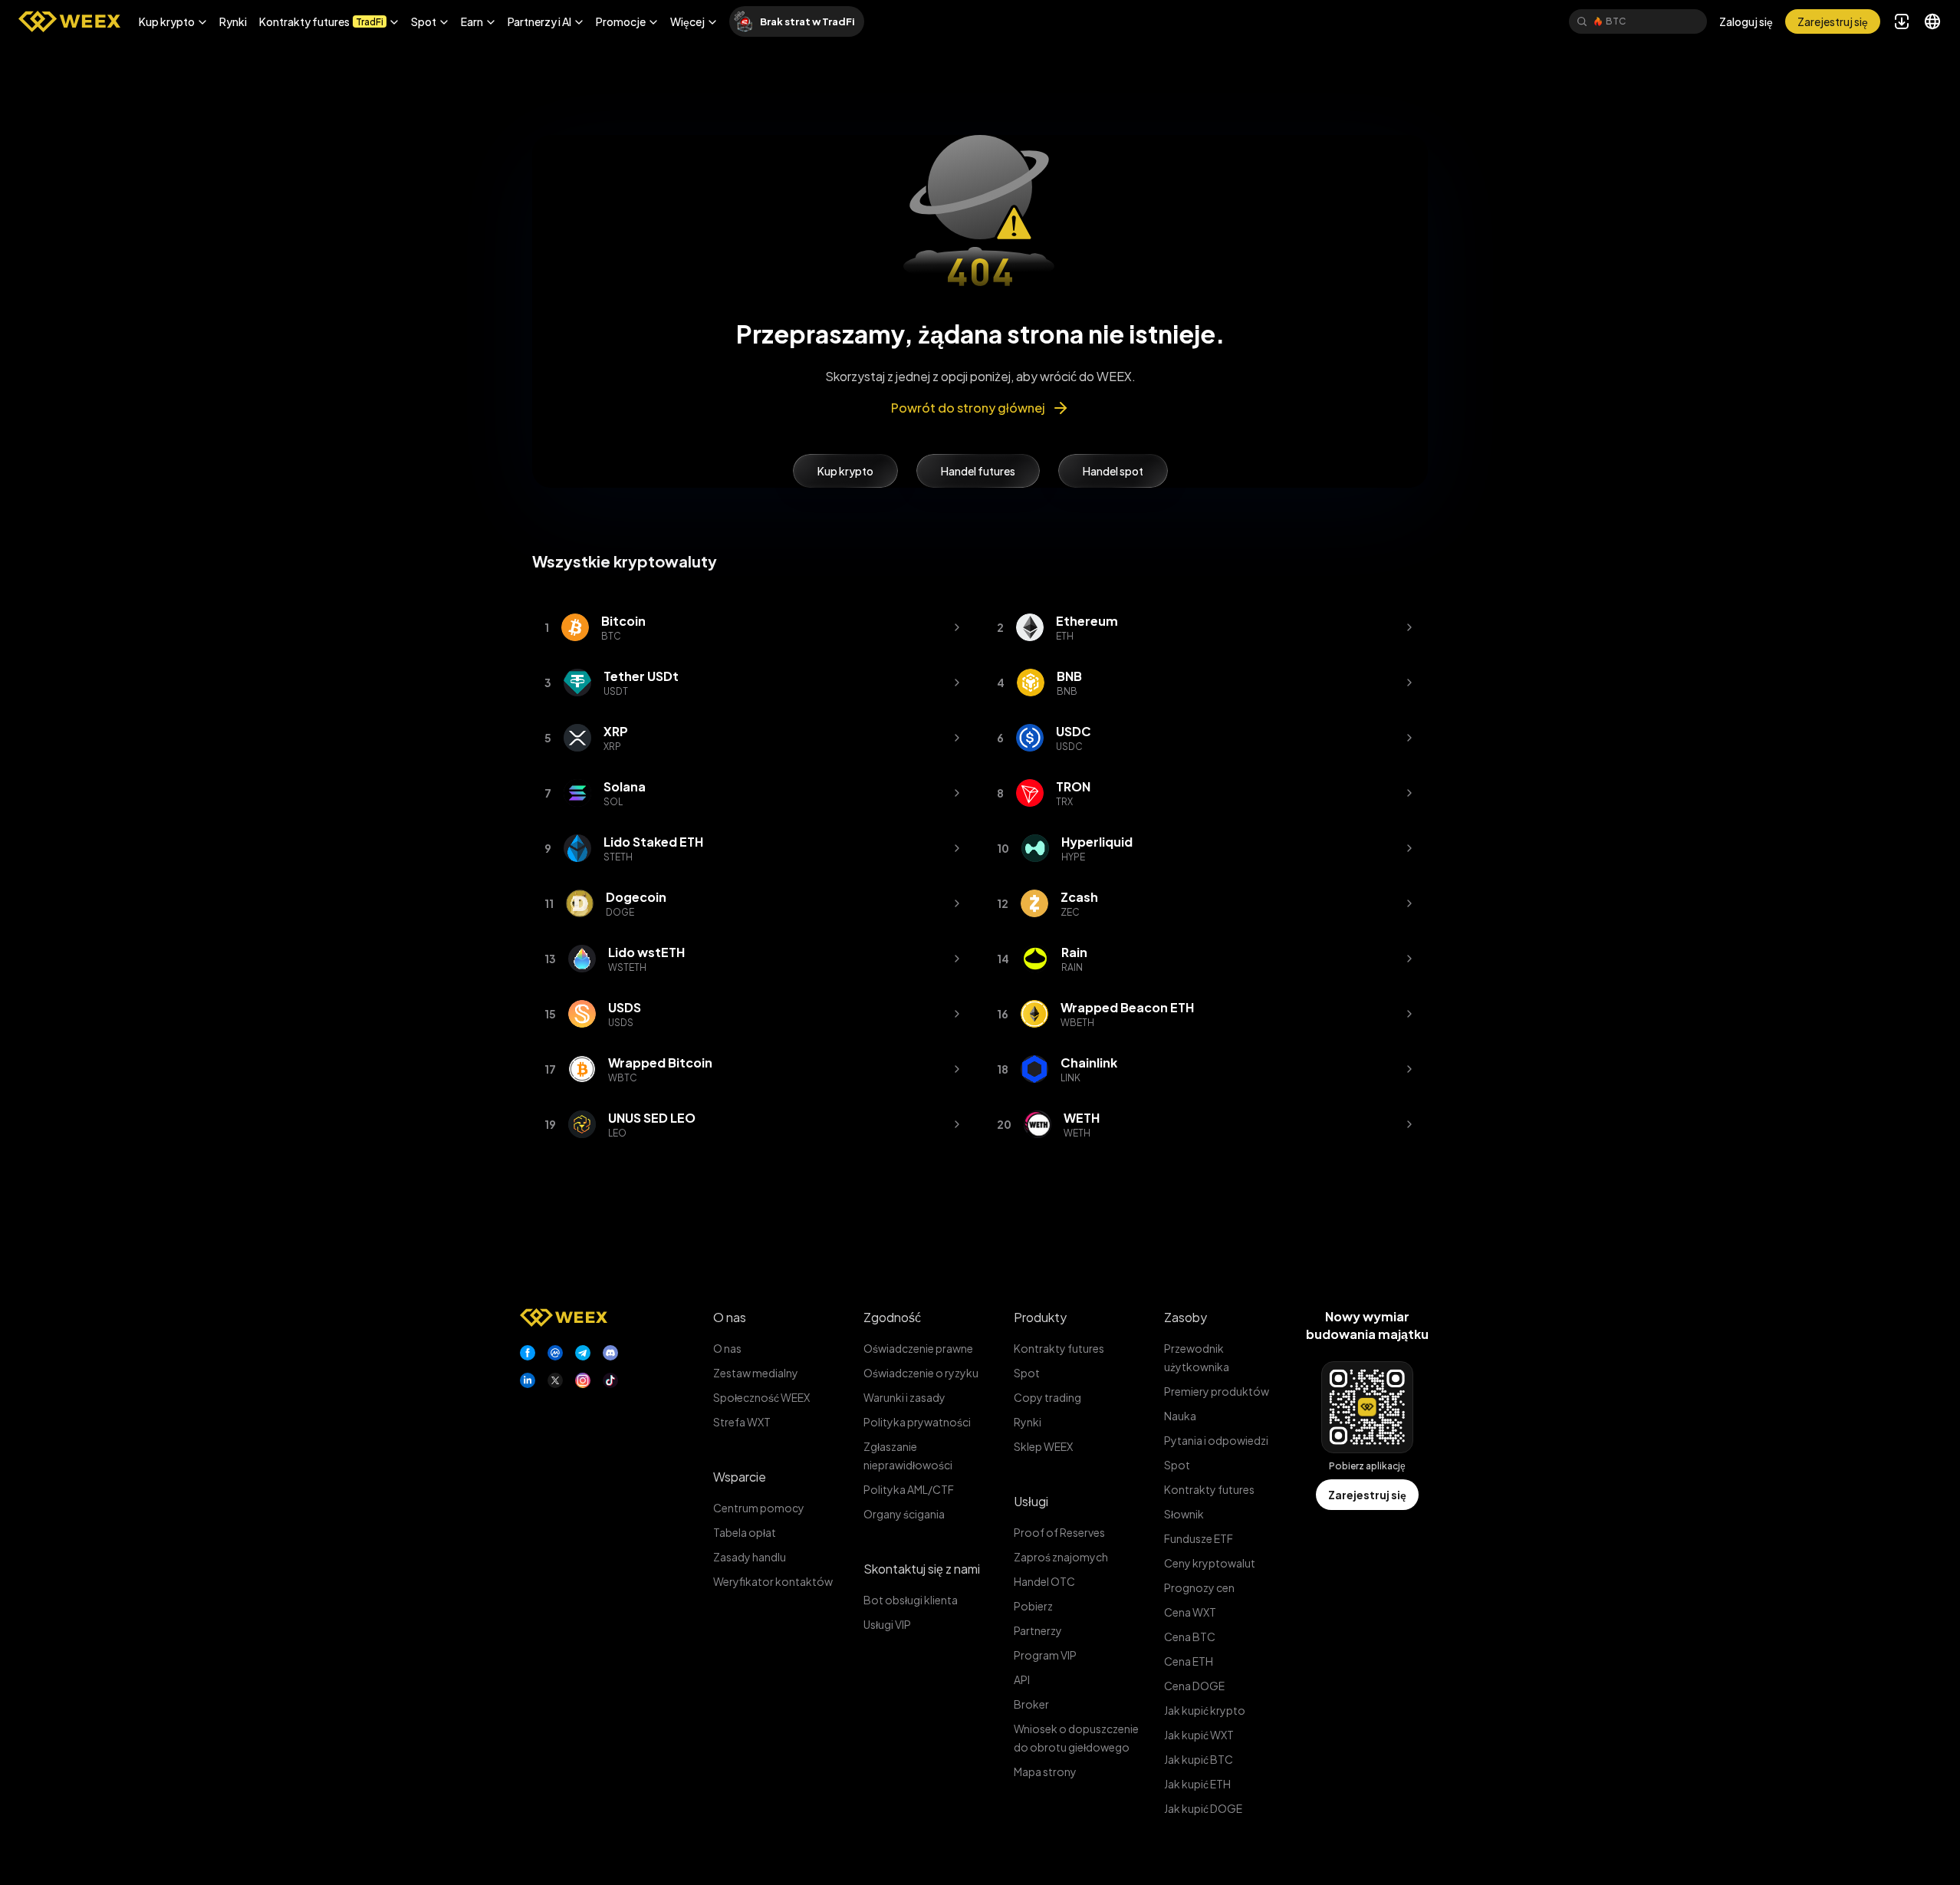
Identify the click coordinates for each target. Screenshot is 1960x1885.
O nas (730, 1317)
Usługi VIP (887, 1624)
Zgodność (892, 1317)
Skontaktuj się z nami (922, 1569)
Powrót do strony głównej (968, 408)
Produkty (1040, 1317)
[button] (173, 21)
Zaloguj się (1746, 21)
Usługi (1031, 1501)
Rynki (233, 21)
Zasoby (1186, 1317)
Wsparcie (740, 1477)
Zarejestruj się (1367, 1495)
